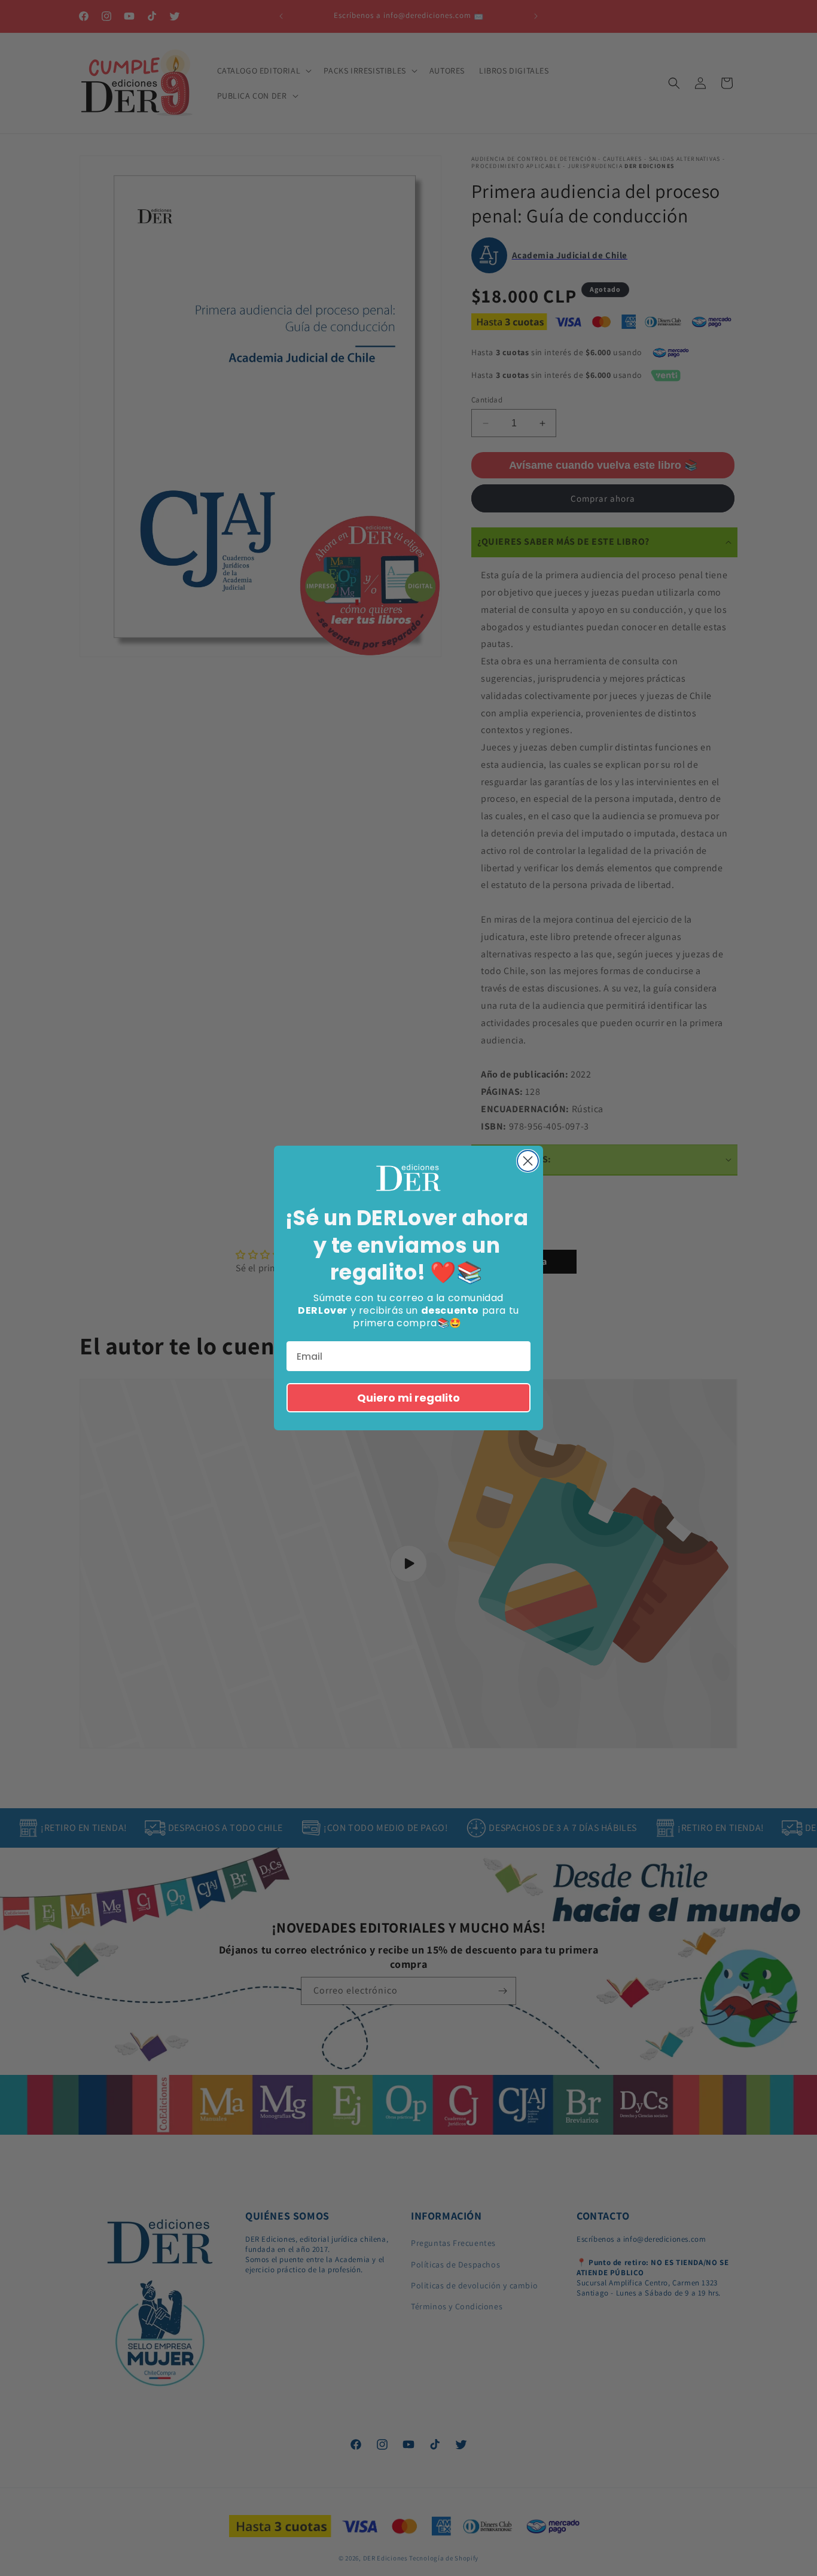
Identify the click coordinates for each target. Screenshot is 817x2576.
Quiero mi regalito (408, 1398)
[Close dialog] (528, 1161)
